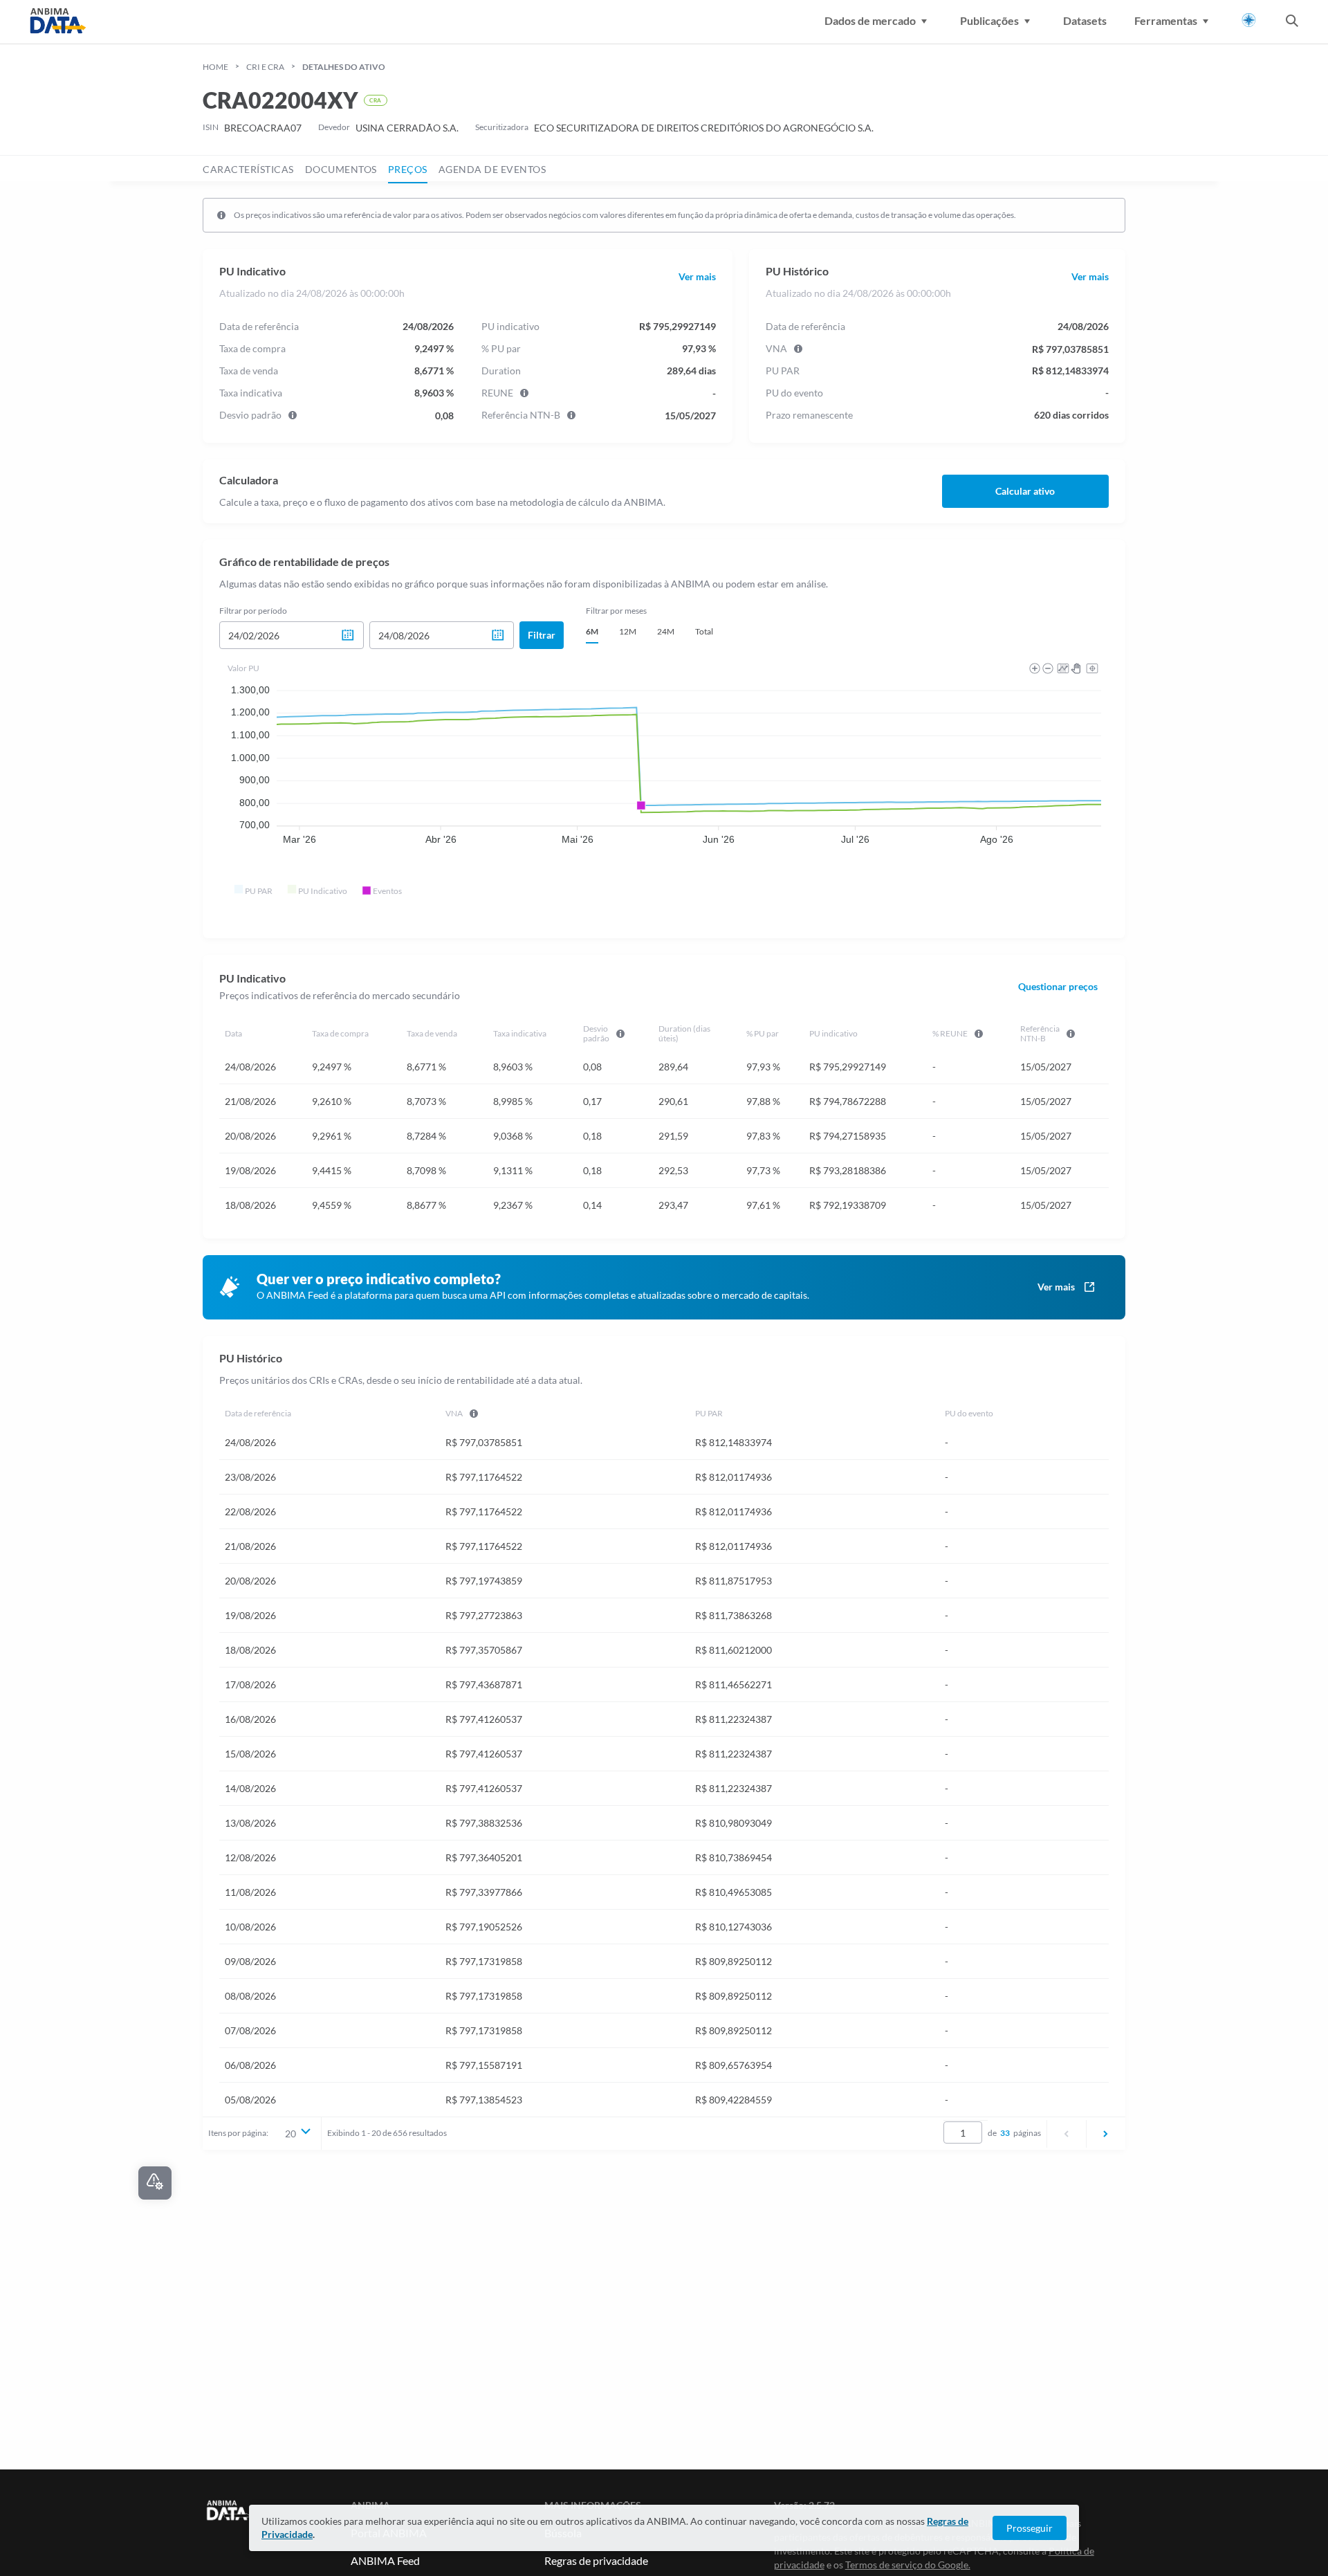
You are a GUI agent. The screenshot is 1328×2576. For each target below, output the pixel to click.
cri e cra (265, 67)
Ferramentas (1166, 20)
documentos (341, 169)
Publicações (989, 20)
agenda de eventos (492, 169)
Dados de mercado (870, 20)
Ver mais (697, 277)
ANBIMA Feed (385, 2560)
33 (1005, 2133)
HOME (215, 67)
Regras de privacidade (596, 2560)
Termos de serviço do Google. (908, 2565)
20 (290, 2134)
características (248, 169)
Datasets (1085, 20)
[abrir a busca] (1292, 22)
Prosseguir (1030, 2528)
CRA (375, 100)
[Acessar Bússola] (1249, 20)
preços (408, 169)
